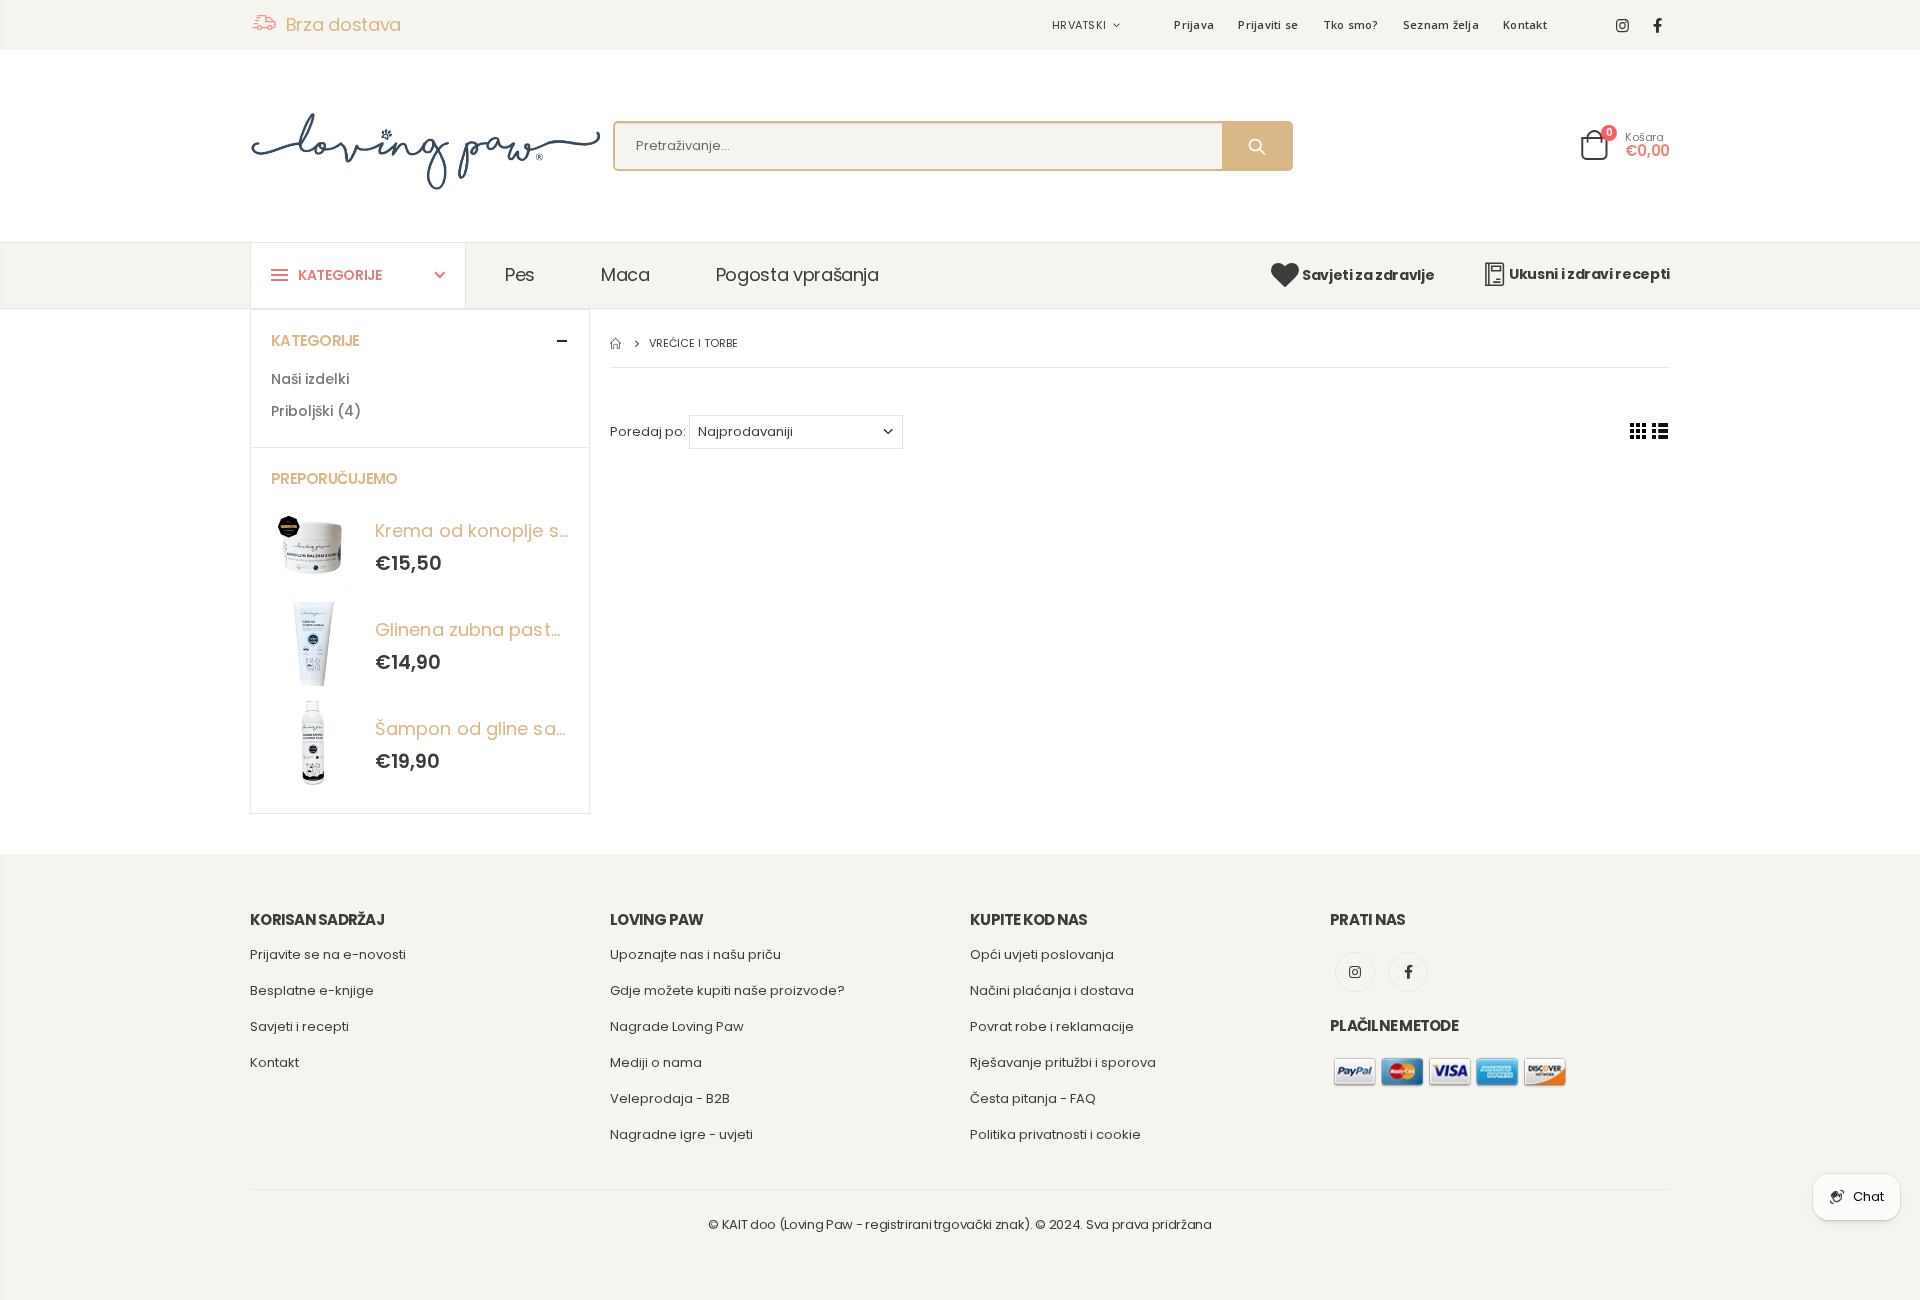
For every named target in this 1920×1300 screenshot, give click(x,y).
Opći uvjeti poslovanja (1042, 954)
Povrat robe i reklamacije (1052, 1026)
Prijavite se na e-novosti (328, 954)
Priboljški (316, 411)
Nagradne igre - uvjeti (681, 1134)
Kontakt (1525, 24)
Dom (617, 343)
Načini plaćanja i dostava (1052, 990)
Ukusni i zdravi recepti (1589, 274)
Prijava (1194, 24)
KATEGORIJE (340, 275)
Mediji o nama (656, 1062)
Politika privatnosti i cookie (1055, 1134)
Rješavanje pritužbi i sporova (1063, 1062)
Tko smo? (1351, 24)
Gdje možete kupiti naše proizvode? (727, 990)
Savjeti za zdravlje (1368, 275)
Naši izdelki (310, 379)
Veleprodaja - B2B (670, 1098)
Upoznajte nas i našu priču (695, 954)
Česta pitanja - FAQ (1033, 1098)
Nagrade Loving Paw (677, 1026)
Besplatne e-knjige (312, 990)
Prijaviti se (1268, 24)
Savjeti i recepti (299, 1026)
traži (1256, 146)
